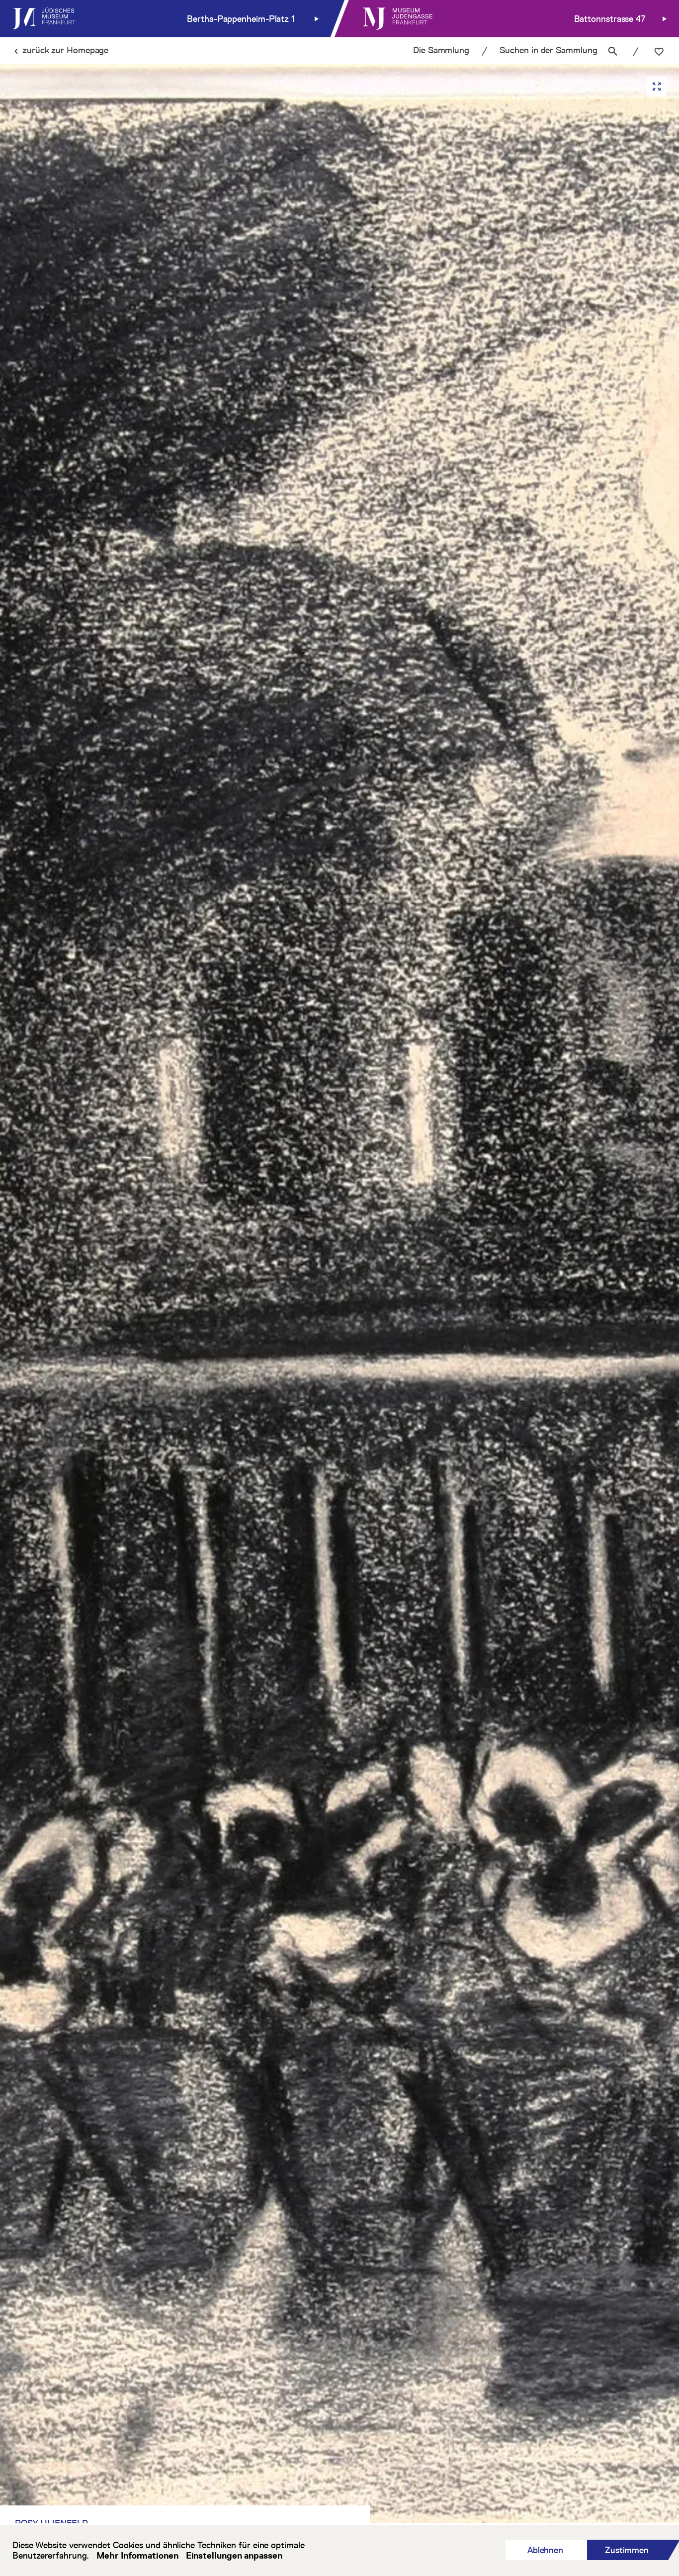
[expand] (657, 86)
